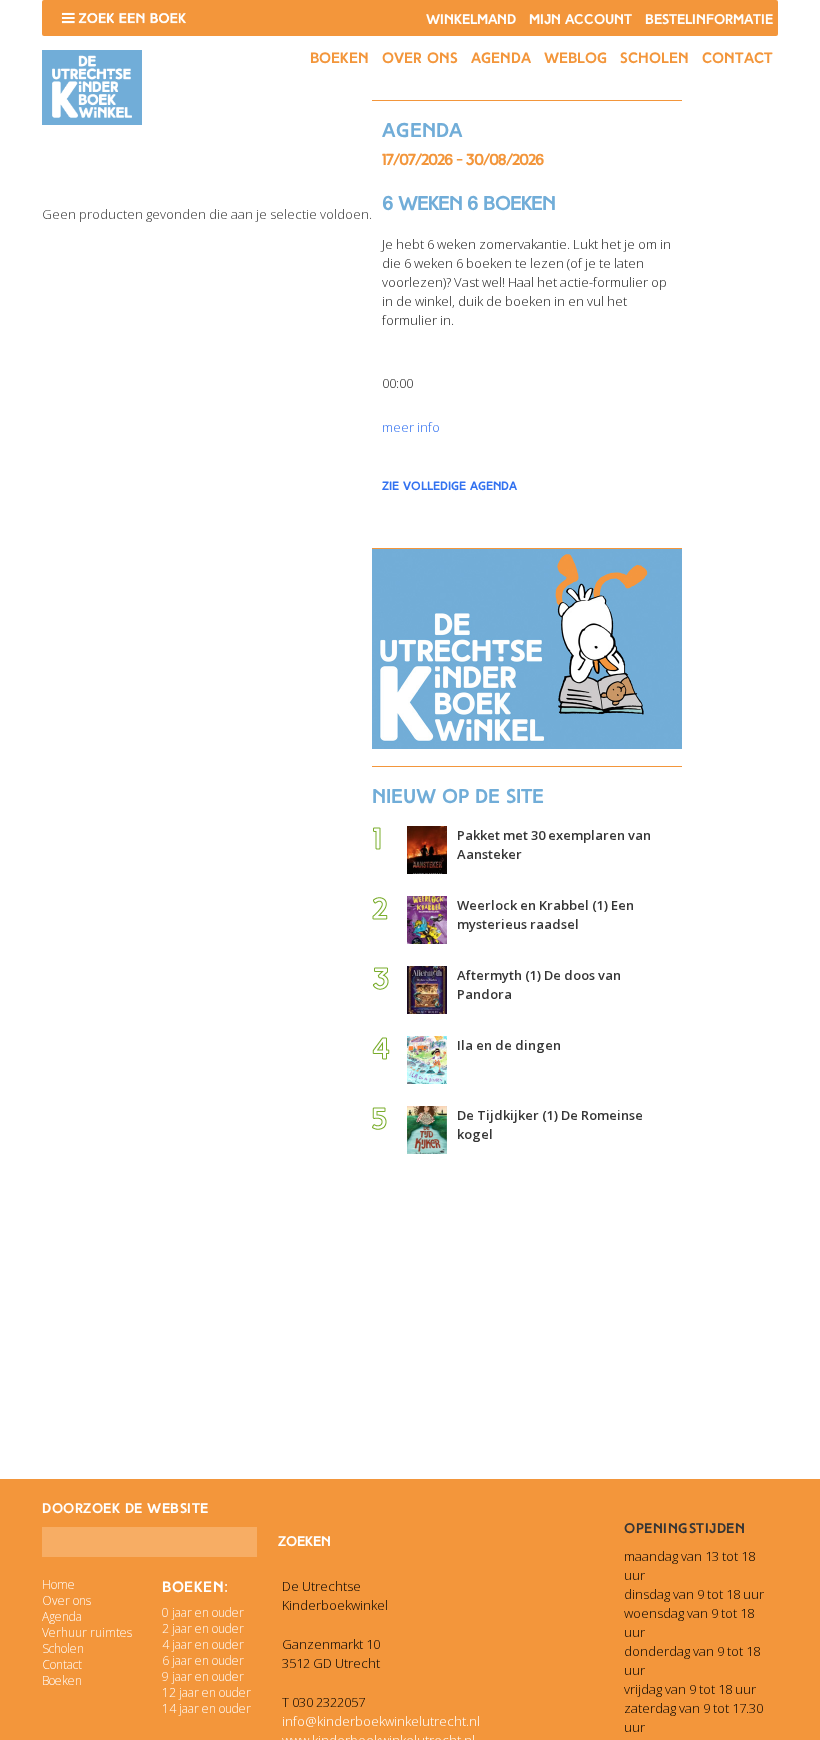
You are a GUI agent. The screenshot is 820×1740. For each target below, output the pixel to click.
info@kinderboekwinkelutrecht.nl (381, 1721)
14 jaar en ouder (206, 1708)
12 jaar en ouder (206, 1692)
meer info (411, 427)
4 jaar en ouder (203, 1644)
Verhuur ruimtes (87, 1632)
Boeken (339, 58)
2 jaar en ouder (203, 1628)
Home (58, 1584)
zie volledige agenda (449, 486)
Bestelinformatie (709, 19)
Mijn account (580, 19)
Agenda (501, 58)
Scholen (654, 58)
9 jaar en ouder (203, 1676)
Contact (737, 58)
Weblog (575, 58)
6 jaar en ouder (203, 1660)
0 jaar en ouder (203, 1612)
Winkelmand (471, 19)
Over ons (420, 58)
